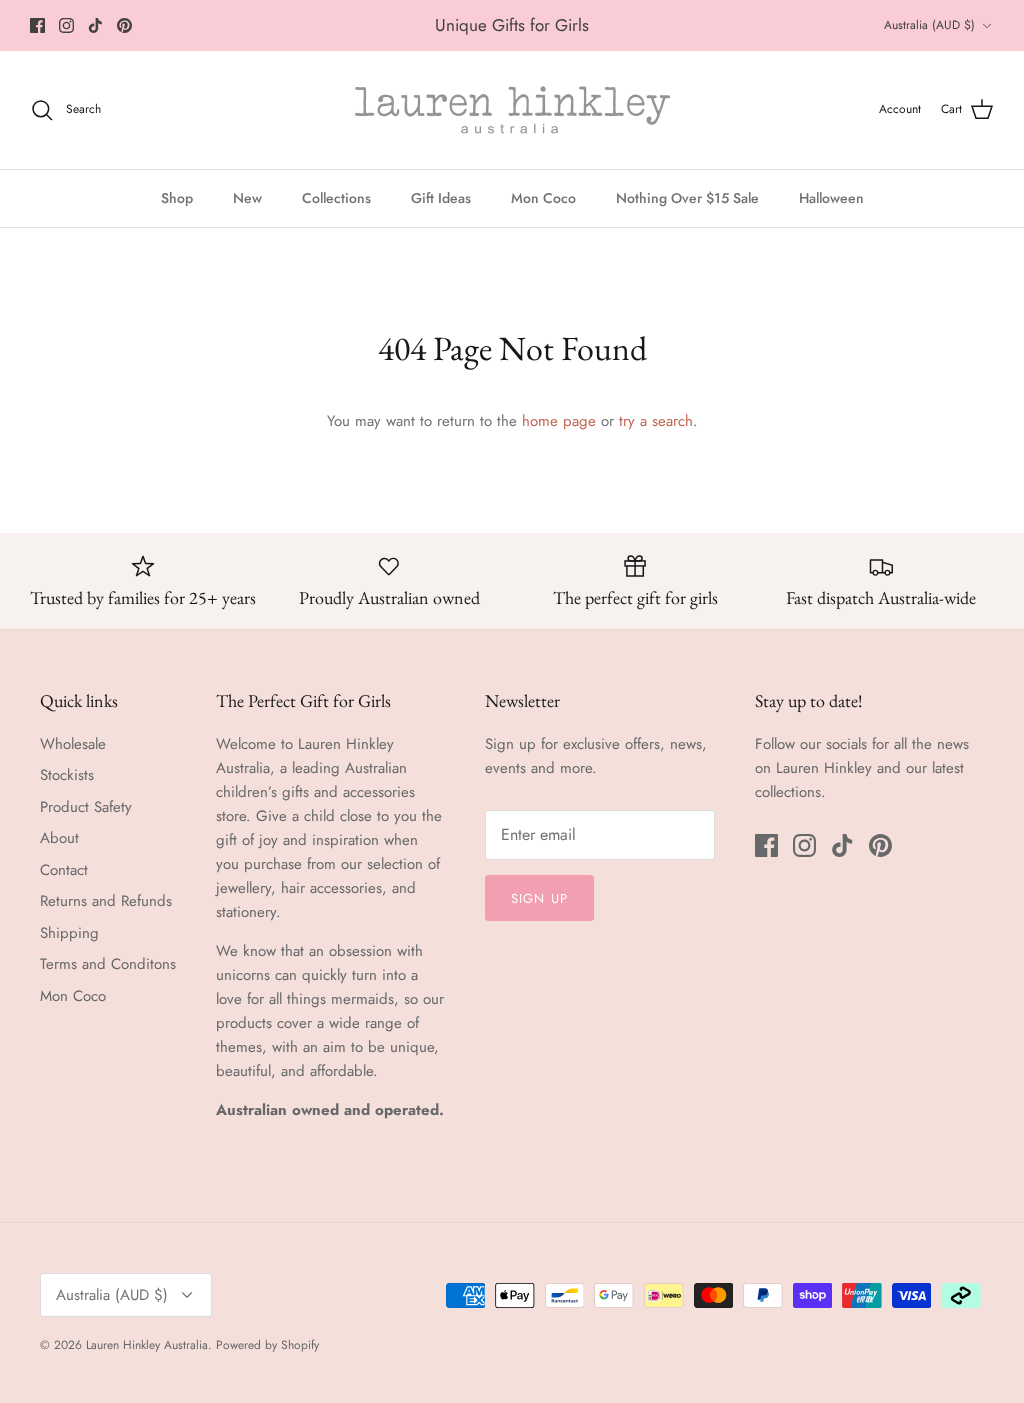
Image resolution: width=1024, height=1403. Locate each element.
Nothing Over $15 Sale (687, 198)
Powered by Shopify (267, 1345)
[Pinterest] (124, 25)
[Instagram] (66, 25)
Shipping (69, 933)
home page (559, 421)
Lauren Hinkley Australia (147, 1345)
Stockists (67, 775)
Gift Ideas (441, 198)
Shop (177, 198)
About (59, 838)
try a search (656, 421)
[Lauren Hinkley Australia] (512, 110)
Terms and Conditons (108, 964)
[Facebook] (37, 25)
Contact (64, 870)
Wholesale (73, 744)
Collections (336, 198)
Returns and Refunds (106, 901)
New (247, 198)
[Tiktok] (95, 25)
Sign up (539, 898)
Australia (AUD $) (929, 25)
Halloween (831, 198)
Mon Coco (543, 198)
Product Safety (86, 807)
